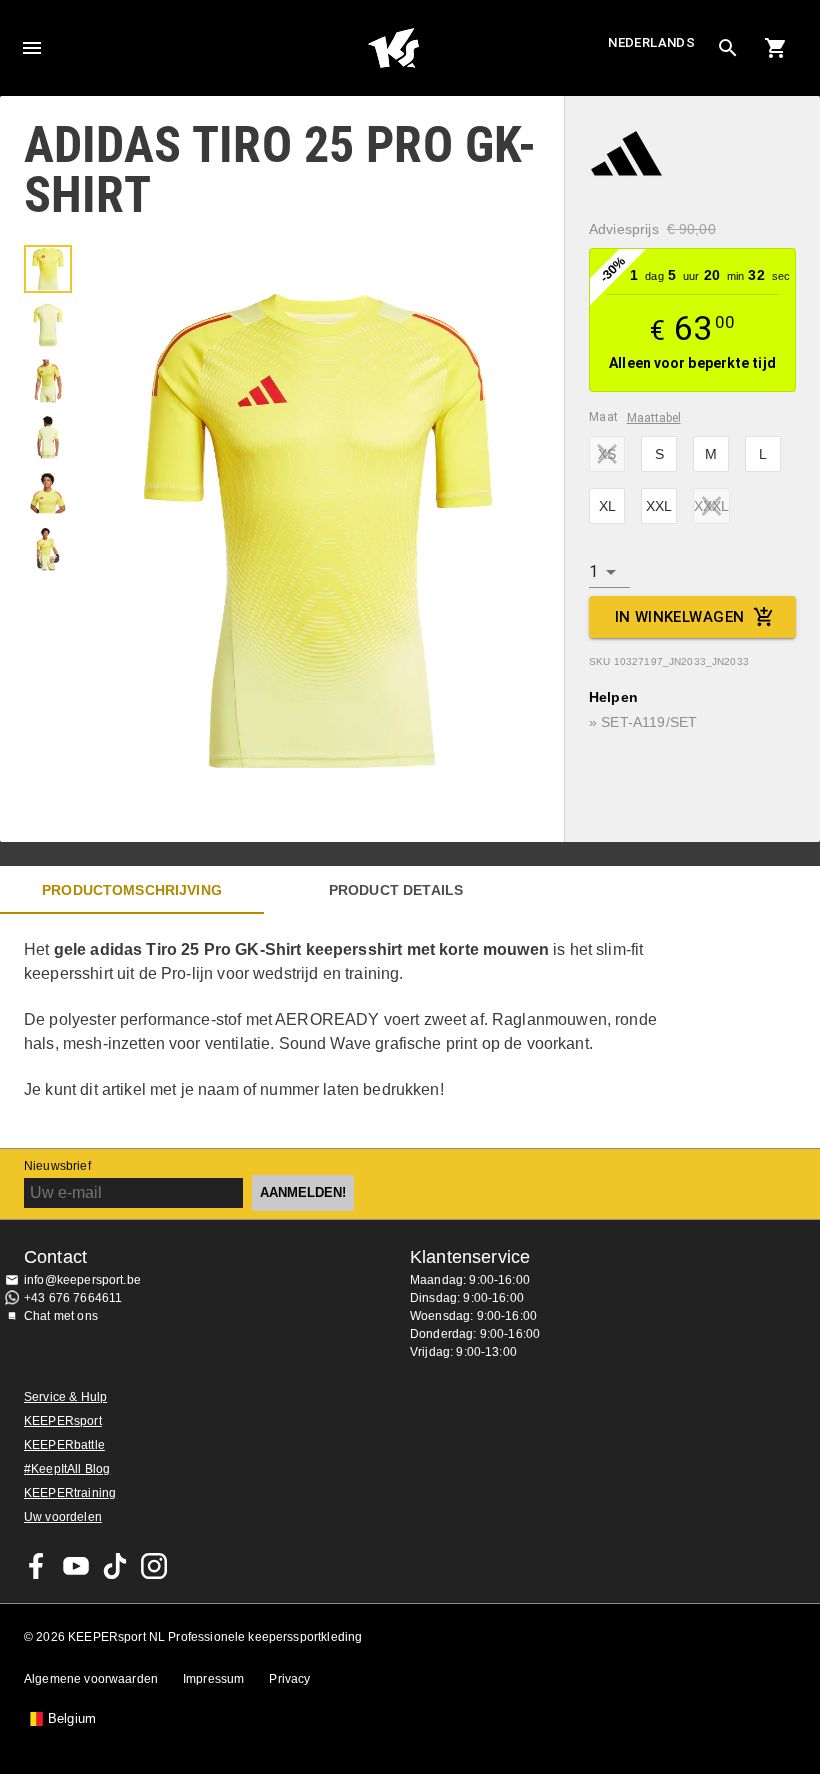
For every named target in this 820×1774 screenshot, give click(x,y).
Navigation (32, 48)
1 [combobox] (593, 571)
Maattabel (654, 418)
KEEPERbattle (64, 1445)
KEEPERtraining (70, 1493)
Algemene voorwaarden (91, 1679)
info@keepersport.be (82, 1280)
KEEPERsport (63, 1421)
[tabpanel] (350, 1031)
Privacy (289, 1679)
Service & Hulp (65, 1397)
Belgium (72, 1719)
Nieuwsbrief (57, 1166)
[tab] (48, 269)
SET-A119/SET (649, 722)
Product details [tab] (396, 890)
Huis (393, 48)
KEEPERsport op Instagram (154, 1566)
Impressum (213, 1679)
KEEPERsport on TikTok (115, 1566)
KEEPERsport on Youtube (76, 1566)
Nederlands (651, 42)
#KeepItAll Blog (67, 1469)
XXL (659, 506)
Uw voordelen (63, 1517)
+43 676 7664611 (73, 1298)
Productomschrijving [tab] (132, 890)
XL (607, 506)
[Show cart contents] (776, 48)
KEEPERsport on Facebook (37, 1566)
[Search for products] (728, 48)
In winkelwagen (680, 617)
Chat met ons (61, 1316)
